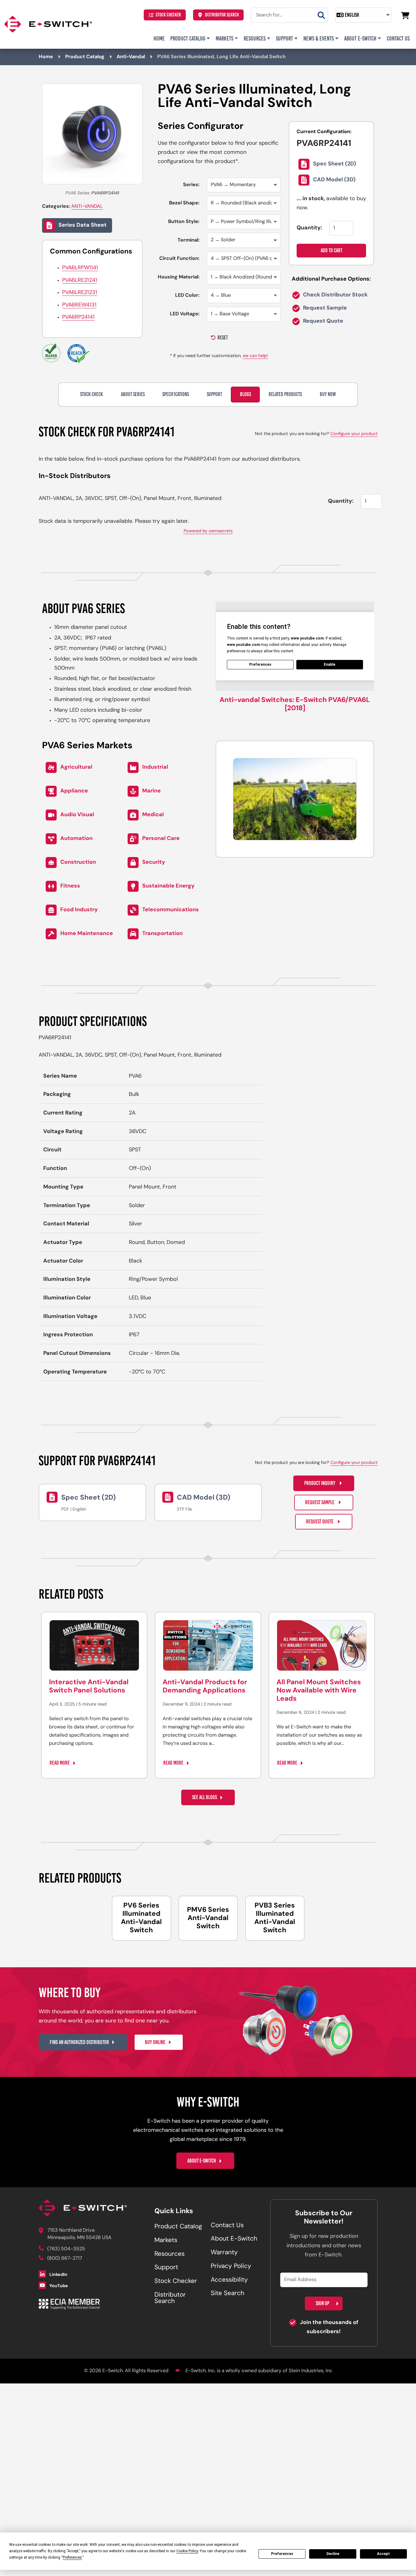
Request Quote (323, 322)
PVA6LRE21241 (80, 281)
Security (154, 862)
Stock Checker (168, 15)
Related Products (285, 394)
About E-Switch (360, 39)
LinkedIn (58, 2275)
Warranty (224, 2253)
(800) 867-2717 (65, 2259)
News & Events (319, 39)
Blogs (245, 394)
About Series (133, 394)
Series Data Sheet (83, 225)
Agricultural (76, 767)
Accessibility (229, 2280)
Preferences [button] (72, 2557)
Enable (330, 664)
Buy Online (155, 2042)
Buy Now (328, 394)
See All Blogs (204, 1797)
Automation (76, 838)
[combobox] (289, 15)
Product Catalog (188, 39)
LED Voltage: (185, 314)
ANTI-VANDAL (87, 207)
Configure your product (354, 434)
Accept (383, 2554)
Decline (333, 2554)
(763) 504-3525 (66, 2249)
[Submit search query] (321, 15)
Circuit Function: (179, 259)
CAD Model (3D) (334, 180)
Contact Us (398, 39)
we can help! (255, 356)
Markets (224, 39)
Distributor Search (222, 15)
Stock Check (92, 394)
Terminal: (189, 240)
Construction (78, 862)
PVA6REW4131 (79, 305)
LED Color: (187, 296)
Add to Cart (331, 250)
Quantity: (309, 228)
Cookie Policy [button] (187, 2551)
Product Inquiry (320, 1483)
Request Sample (324, 309)
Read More (60, 1763)
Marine (152, 791)
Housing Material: (179, 277)
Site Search (227, 2294)
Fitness (70, 886)
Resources (255, 39)
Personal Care (161, 838)
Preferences (282, 2554)
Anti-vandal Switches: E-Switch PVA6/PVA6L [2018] (295, 704)
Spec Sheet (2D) (335, 164)
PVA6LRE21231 (80, 293)
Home (159, 39)
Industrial (155, 767)
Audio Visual (77, 815)
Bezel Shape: (184, 203)
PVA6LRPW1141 (80, 268)
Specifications (176, 394)
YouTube (58, 2286)
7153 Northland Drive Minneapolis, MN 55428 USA (79, 2234)
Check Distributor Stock (335, 296)
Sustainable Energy (168, 886)
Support (284, 39)
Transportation (162, 934)
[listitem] (141, 1918)
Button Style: (184, 222)
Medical (153, 815)
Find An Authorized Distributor (79, 2042)
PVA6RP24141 (78, 317)
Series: (191, 185)
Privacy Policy (231, 2266)
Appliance (74, 791)
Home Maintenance (87, 934)
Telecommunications (171, 910)
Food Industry (79, 910)
